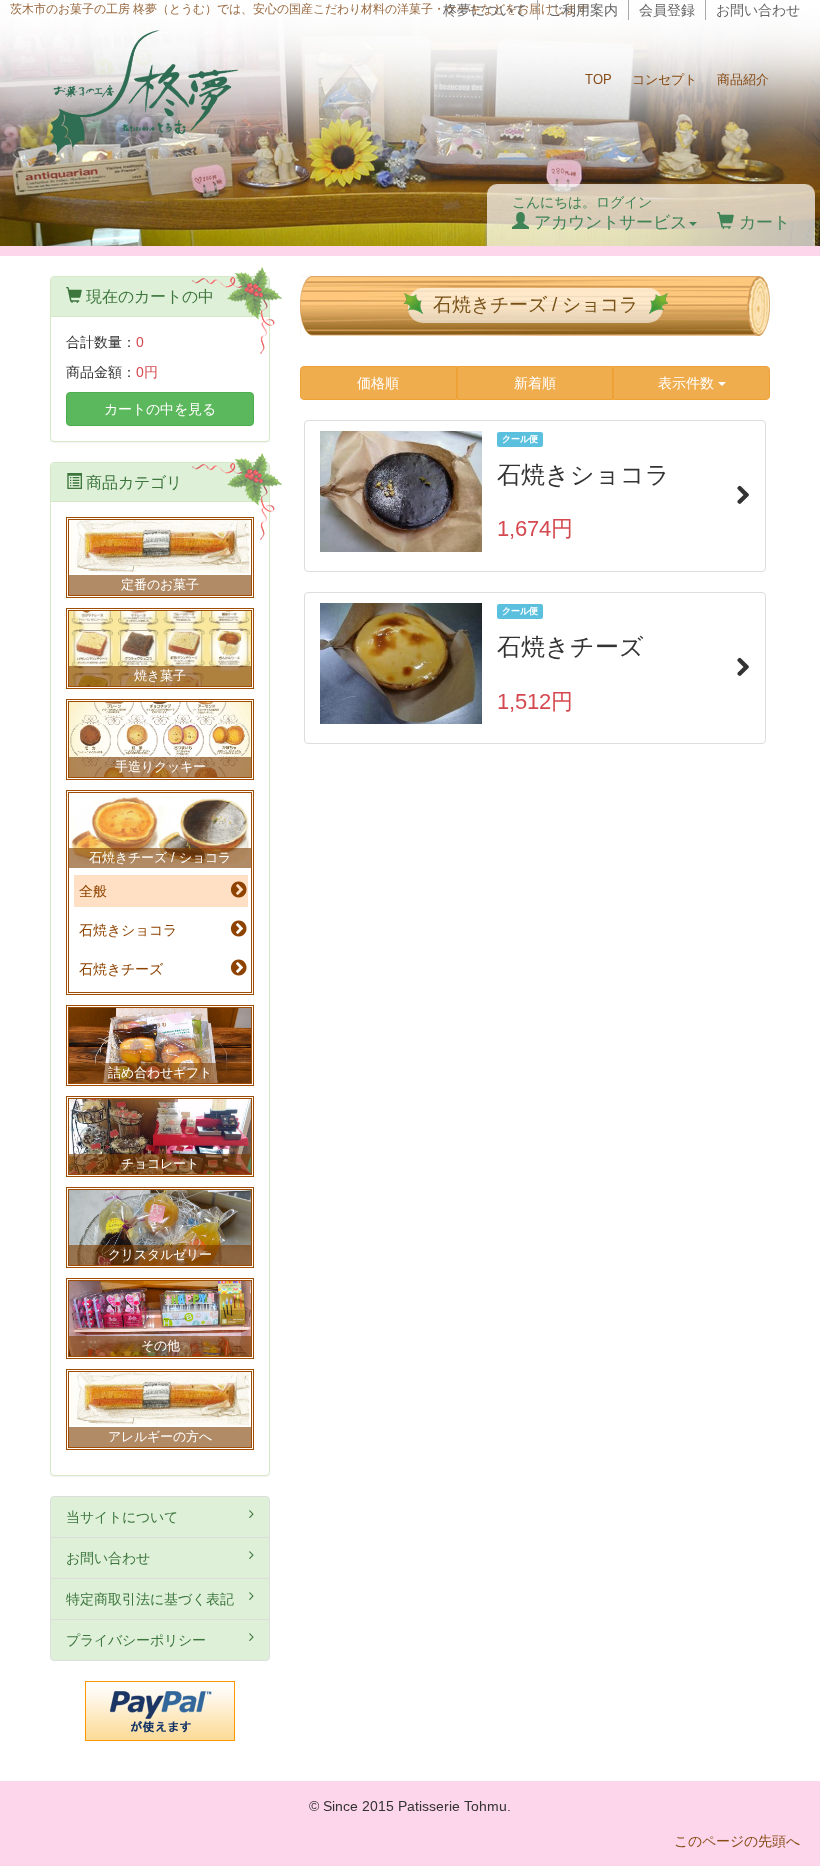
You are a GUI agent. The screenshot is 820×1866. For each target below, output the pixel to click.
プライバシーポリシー (136, 1640)
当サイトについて (122, 1517)
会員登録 (667, 10)
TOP (598, 80)
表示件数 (688, 383)
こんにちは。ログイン (599, 213)
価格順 (378, 383)
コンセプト (664, 80)
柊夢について (485, 10)
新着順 (535, 383)
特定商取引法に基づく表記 (150, 1599)
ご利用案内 (583, 10)
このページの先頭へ (737, 1841)
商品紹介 (743, 80)
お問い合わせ (758, 10)
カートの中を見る (160, 409)
